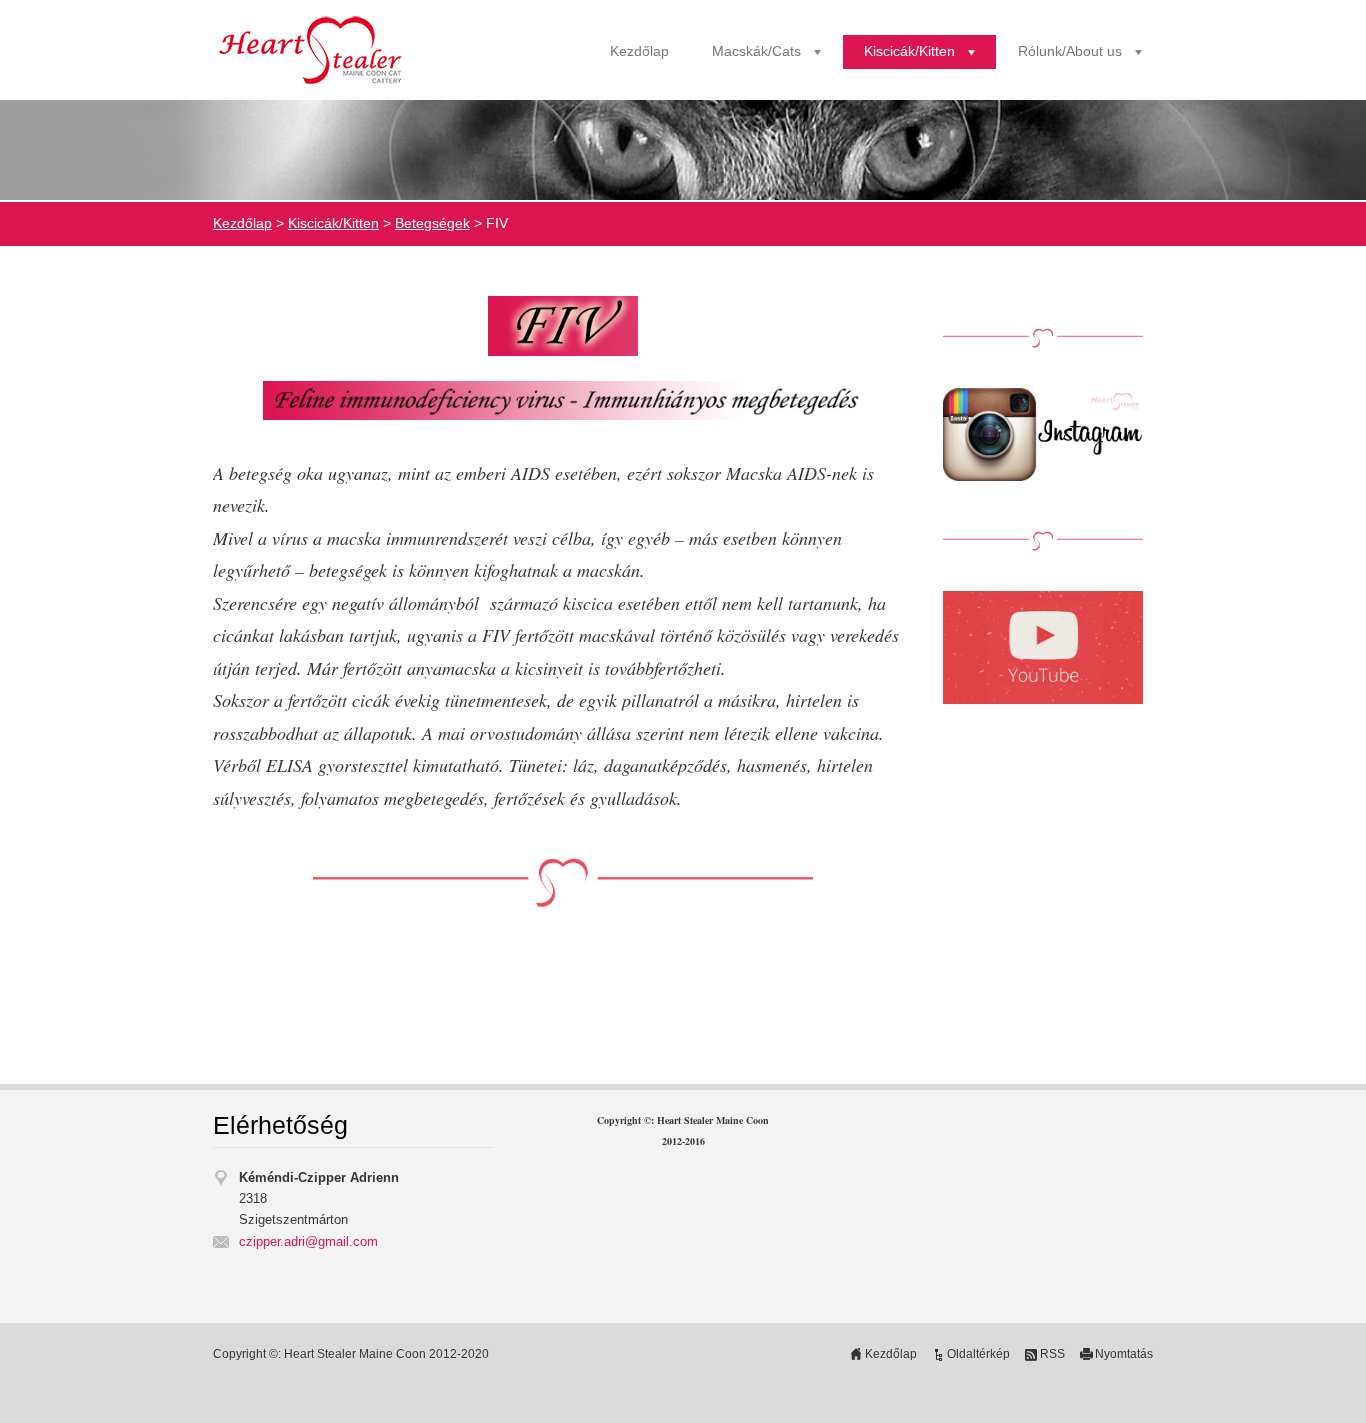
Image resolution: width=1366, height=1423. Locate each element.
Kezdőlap (639, 51)
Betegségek (432, 223)
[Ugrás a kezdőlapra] (313, 52)
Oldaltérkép (978, 1354)
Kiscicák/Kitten (909, 51)
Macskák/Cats (756, 51)
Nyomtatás (1124, 1354)
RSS (1052, 1354)
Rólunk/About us (1070, 51)
